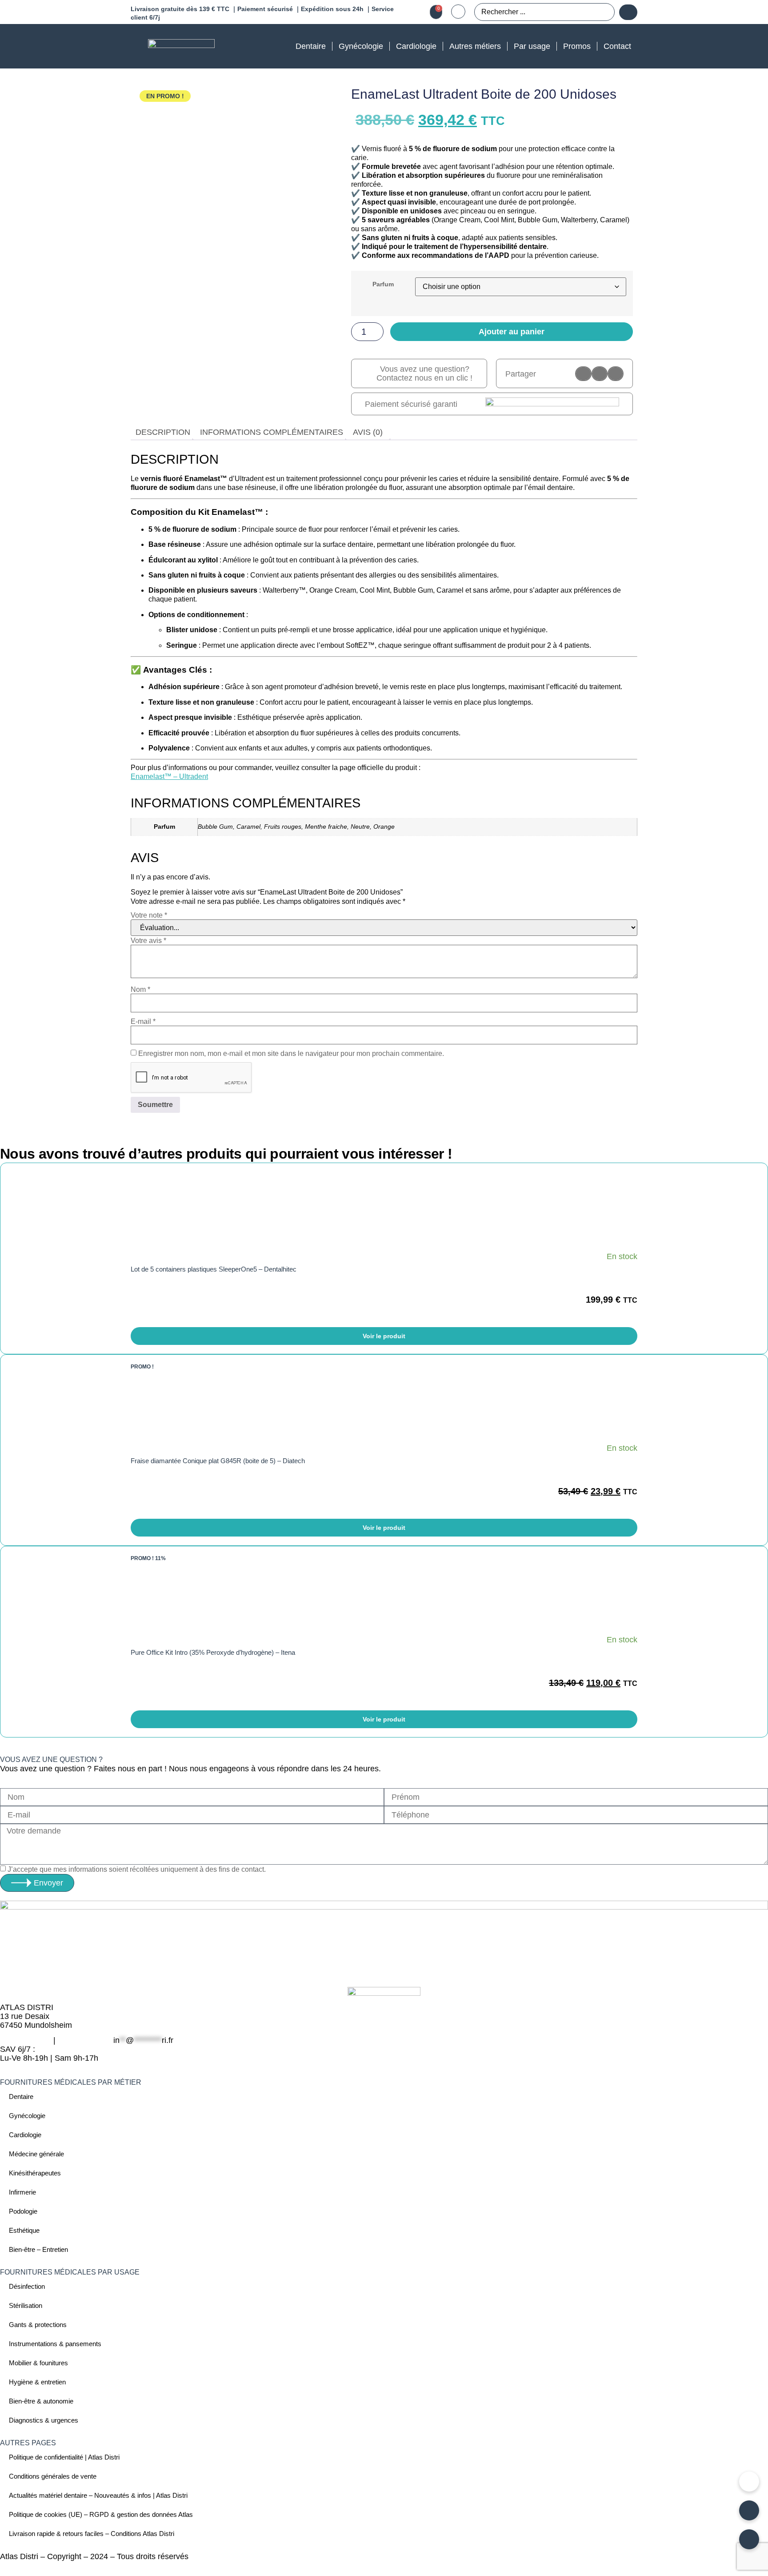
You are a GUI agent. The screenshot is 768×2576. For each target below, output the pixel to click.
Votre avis (148, 941)
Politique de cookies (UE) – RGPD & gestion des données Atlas (101, 2514)
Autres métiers (475, 46)
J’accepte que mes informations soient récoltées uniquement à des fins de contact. (137, 1870)
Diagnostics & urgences (44, 2420)
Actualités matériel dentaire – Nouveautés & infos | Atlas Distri (98, 2495)
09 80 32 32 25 (84, 2040)
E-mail (143, 1022)
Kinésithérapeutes (35, 2173)
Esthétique (24, 2230)
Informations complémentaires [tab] (272, 432)
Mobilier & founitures (38, 2363)
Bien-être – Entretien (38, 2249)
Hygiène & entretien (37, 2382)
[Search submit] (628, 12)
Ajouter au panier (512, 332)
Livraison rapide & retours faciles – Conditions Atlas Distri (92, 2534)
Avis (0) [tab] (368, 432)
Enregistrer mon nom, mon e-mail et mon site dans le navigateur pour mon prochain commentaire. (291, 1054)
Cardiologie (416, 46)
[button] (583, 374)
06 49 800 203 (26, 2040)
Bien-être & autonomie (41, 2401)
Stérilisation (26, 2305)
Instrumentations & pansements (55, 2344)
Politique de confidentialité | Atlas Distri (64, 2457)
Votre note (149, 915)
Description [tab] (163, 432)
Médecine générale (36, 2154)
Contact (617, 46)
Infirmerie (22, 2192)
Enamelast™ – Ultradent (169, 776)
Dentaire (311, 46)
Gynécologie (361, 46)
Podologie (23, 2211)
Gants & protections (38, 2325)
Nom (140, 990)
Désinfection (27, 2286)
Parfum (383, 284)
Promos (577, 46)
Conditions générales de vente (53, 2476)
